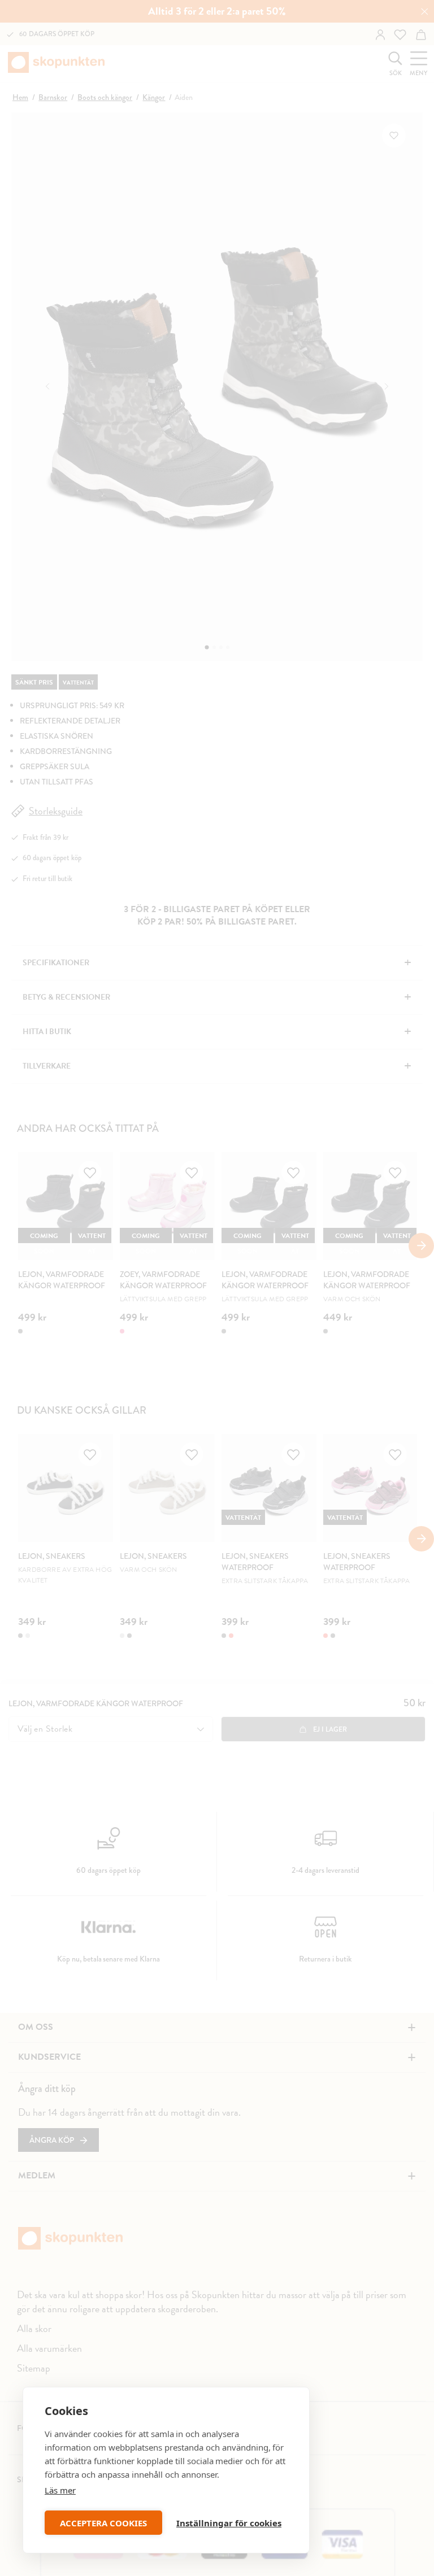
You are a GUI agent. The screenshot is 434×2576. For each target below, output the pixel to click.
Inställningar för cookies (229, 2523)
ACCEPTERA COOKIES (103, 2523)
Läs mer (60, 2490)
